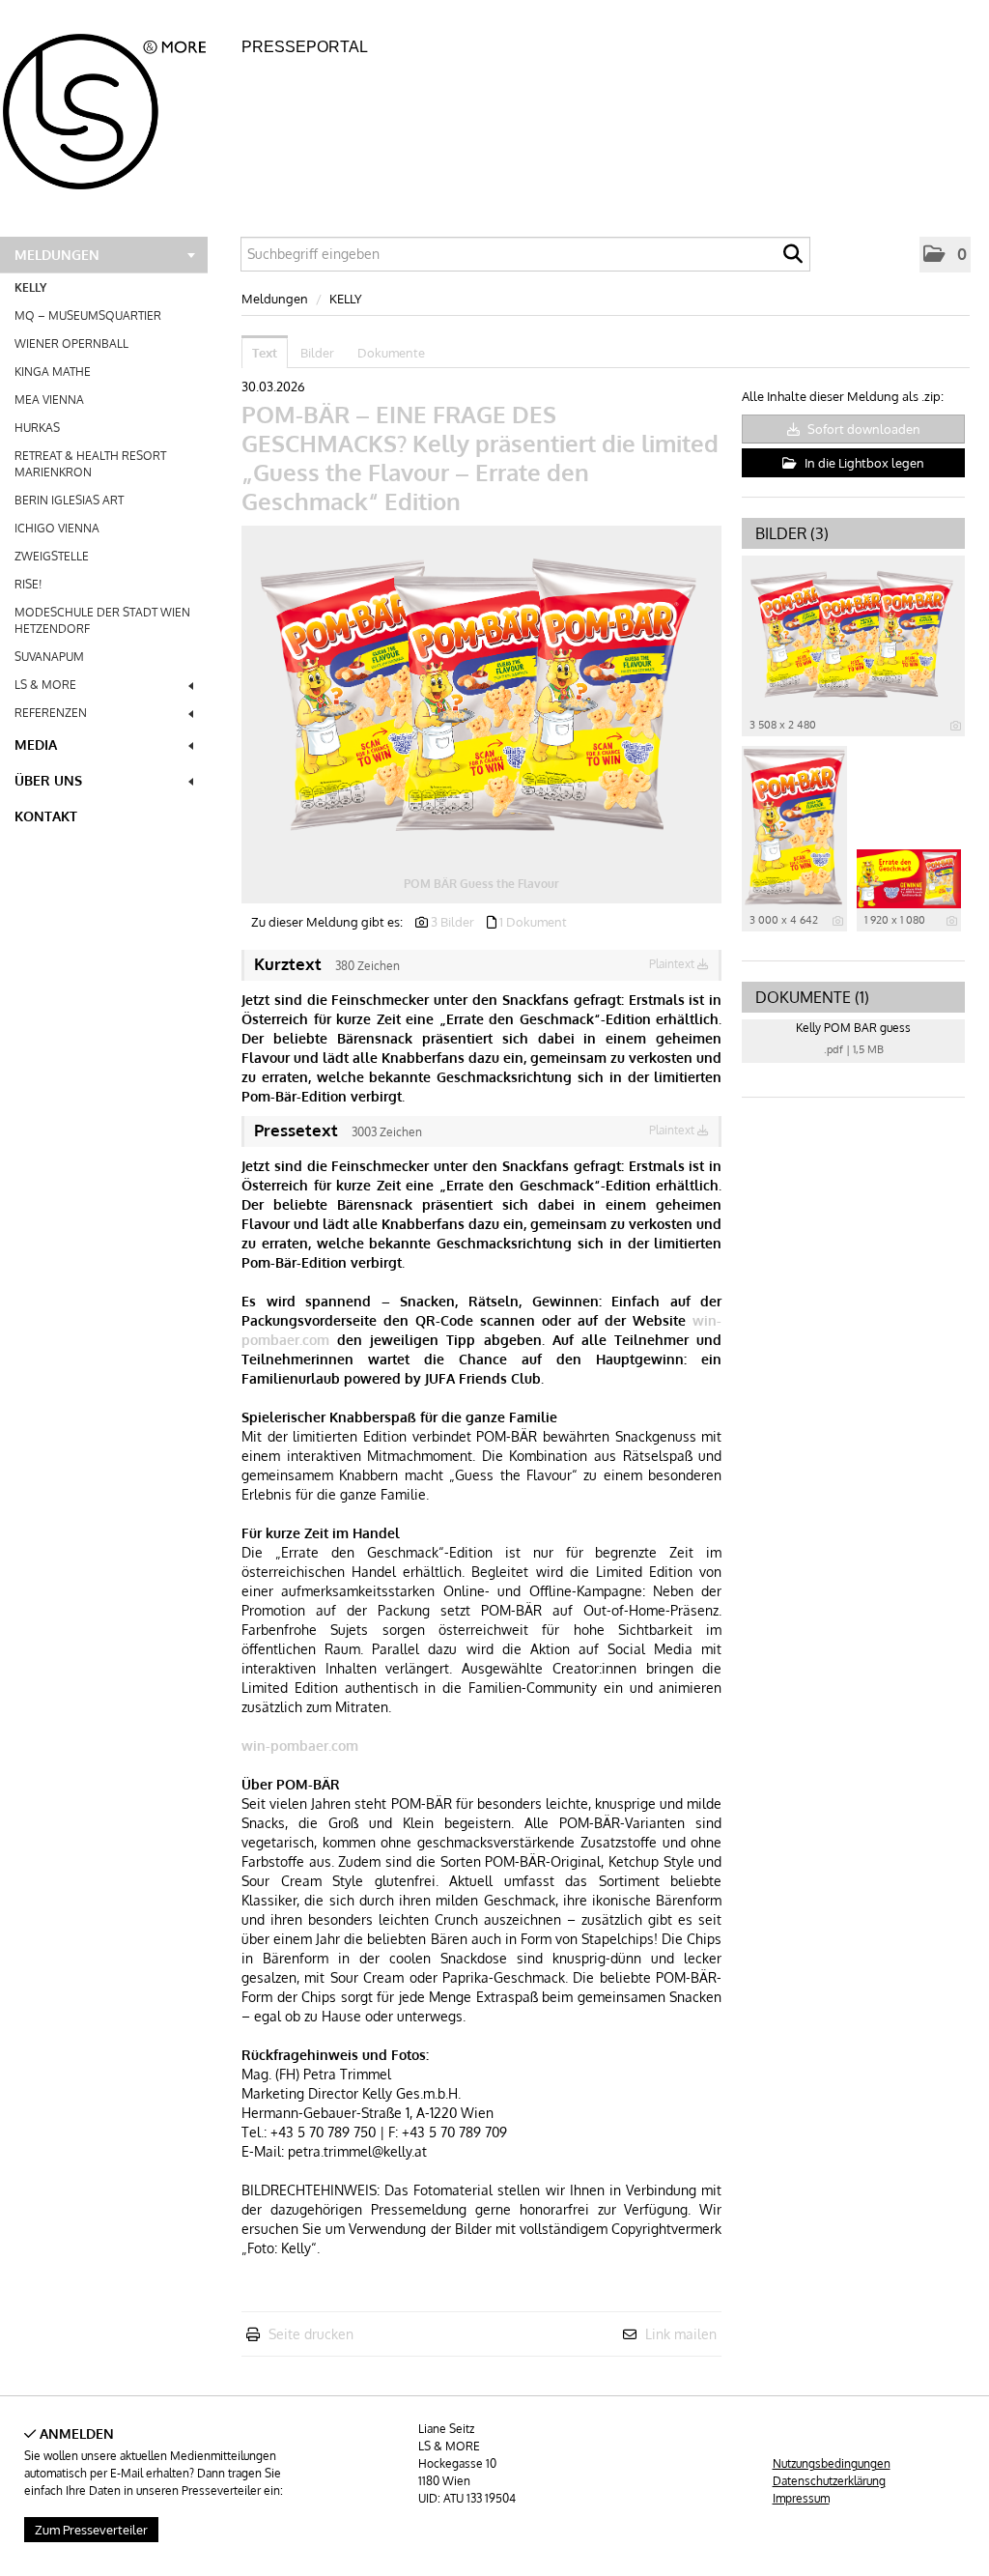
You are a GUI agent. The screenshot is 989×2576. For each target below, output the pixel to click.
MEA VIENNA (49, 400)
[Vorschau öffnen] (481, 695)
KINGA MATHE (53, 372)
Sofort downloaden (862, 429)
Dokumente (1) (812, 997)
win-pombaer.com (300, 1746)
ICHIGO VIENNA (57, 528)
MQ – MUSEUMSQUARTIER (88, 315)
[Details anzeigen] (956, 726)
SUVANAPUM (49, 657)
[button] (945, 255)
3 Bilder (452, 922)
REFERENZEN (51, 713)
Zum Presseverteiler (91, 2530)
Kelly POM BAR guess (853, 1028)
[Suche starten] (793, 259)
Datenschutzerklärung (829, 2481)
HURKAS (37, 428)
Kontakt (46, 816)
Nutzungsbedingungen (832, 2463)
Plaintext (673, 964)
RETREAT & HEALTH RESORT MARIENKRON (90, 464)
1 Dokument (533, 922)
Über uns (48, 780)
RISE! (28, 584)
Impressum (801, 2498)
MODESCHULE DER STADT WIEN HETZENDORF (102, 620)
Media (36, 744)
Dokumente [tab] (391, 353)
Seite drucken (311, 2334)
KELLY (30, 287)
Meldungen (57, 255)
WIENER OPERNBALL (71, 343)
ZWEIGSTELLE (52, 556)
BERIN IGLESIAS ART (69, 500)
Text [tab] (265, 353)
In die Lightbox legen (863, 463)
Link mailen (681, 2334)
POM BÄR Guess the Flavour (481, 884)
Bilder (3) (792, 533)
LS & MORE (45, 685)
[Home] (115, 105)
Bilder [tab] (317, 353)
